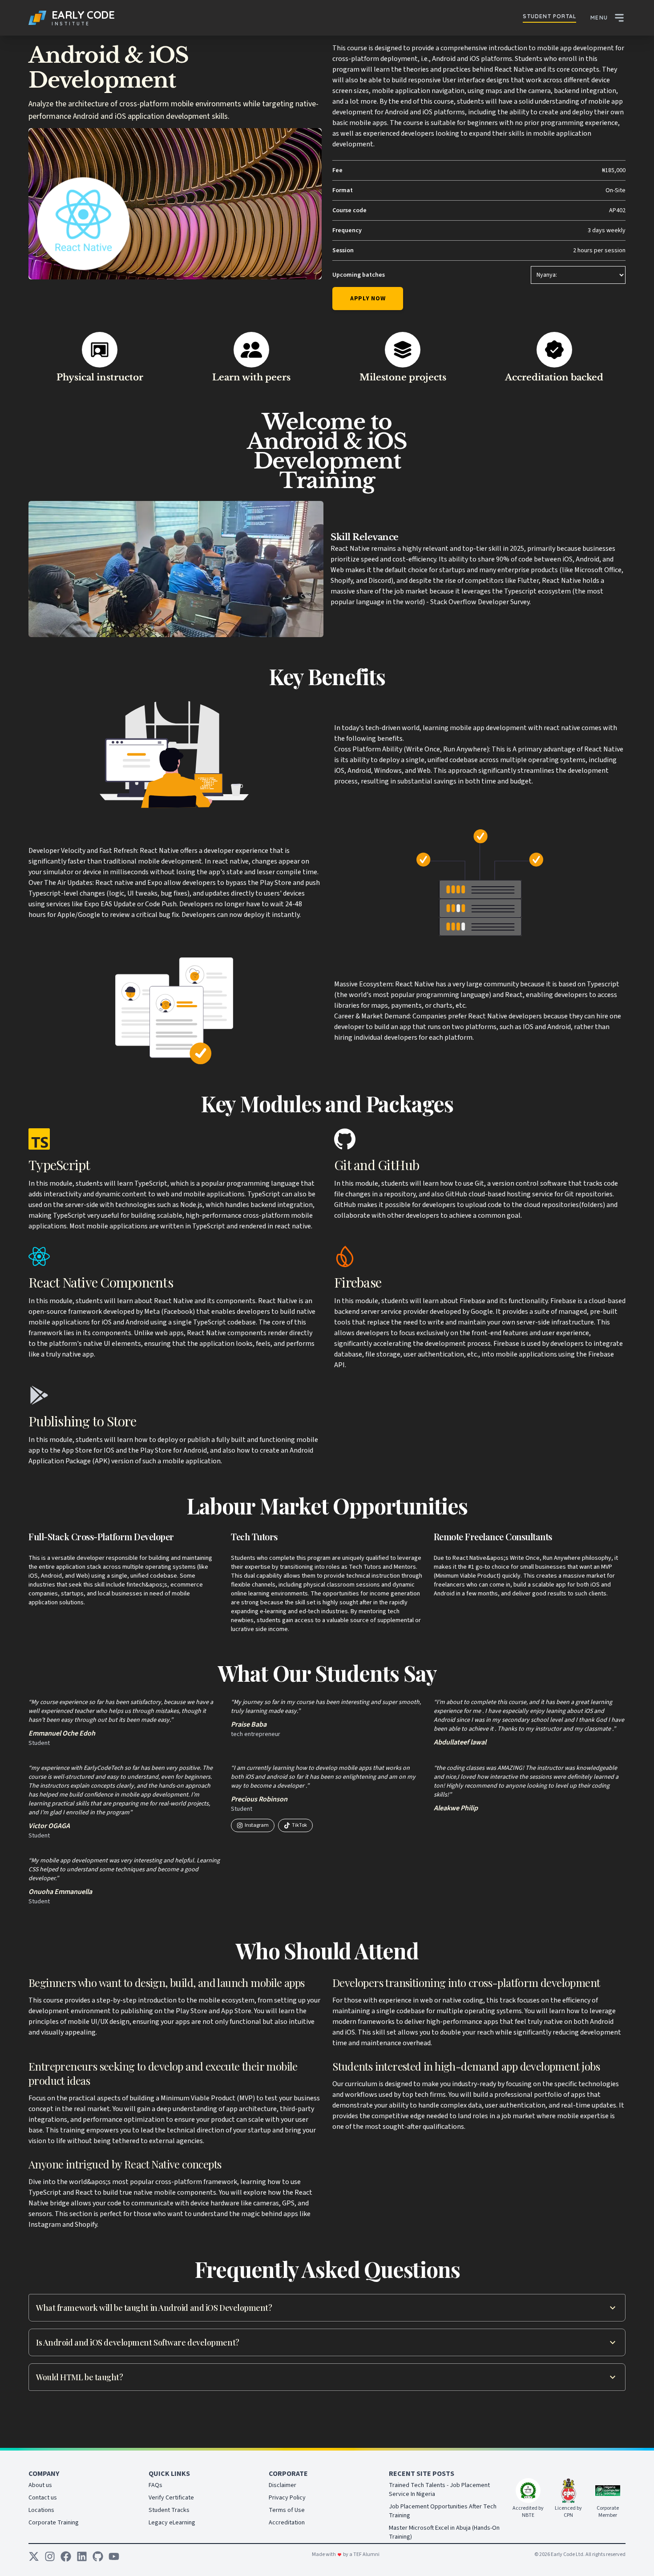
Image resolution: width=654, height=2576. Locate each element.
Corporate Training (54, 2523)
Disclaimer (283, 2485)
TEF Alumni (366, 2554)
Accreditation (287, 2523)
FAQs (155, 2485)
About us (40, 2485)
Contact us (43, 2498)
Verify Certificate (171, 2498)
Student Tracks (169, 2510)
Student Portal (549, 16)
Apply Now (368, 299)
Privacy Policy (287, 2498)
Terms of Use (287, 2510)
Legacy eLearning (172, 2523)
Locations (41, 2510)
